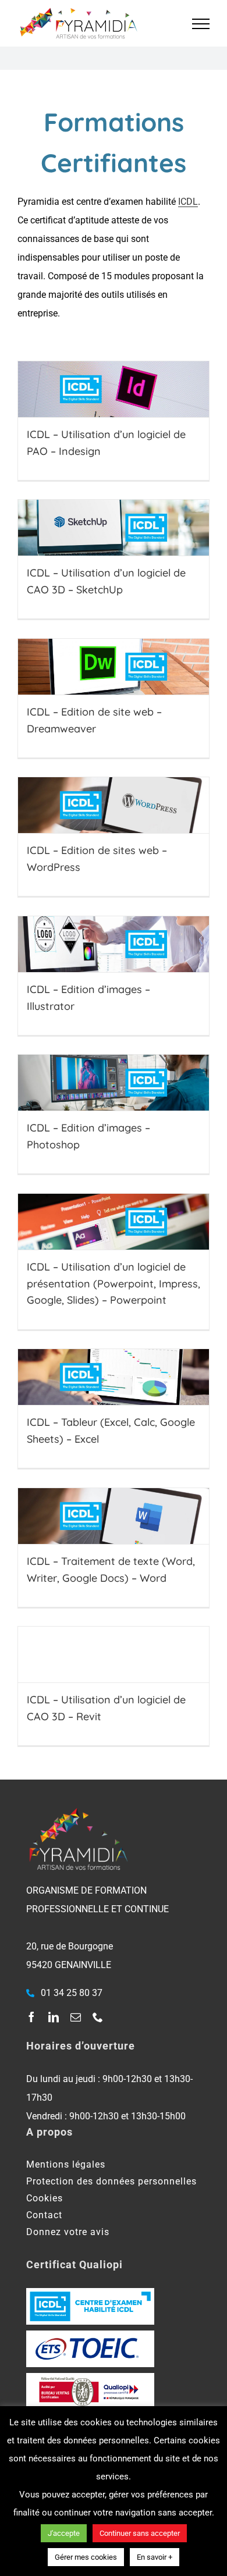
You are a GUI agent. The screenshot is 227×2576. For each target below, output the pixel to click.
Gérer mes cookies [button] (86, 2557)
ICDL (188, 202)
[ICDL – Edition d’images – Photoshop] (114, 1083)
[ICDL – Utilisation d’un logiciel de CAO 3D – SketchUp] (114, 528)
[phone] (98, 2017)
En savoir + (155, 2557)
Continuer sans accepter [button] (140, 2533)
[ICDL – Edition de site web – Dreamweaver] (114, 667)
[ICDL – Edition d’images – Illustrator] (114, 944)
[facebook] (31, 2017)
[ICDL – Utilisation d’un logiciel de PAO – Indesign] (114, 389)
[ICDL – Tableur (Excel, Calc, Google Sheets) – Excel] (114, 1377)
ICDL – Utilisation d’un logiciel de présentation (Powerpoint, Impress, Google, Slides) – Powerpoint (114, 1284)
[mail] (76, 2017)
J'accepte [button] (64, 2533)
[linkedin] (54, 2017)
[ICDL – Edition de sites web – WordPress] (114, 805)
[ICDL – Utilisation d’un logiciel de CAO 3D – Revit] (114, 1655)
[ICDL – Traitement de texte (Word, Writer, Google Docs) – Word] (114, 1516)
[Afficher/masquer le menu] (201, 24)
